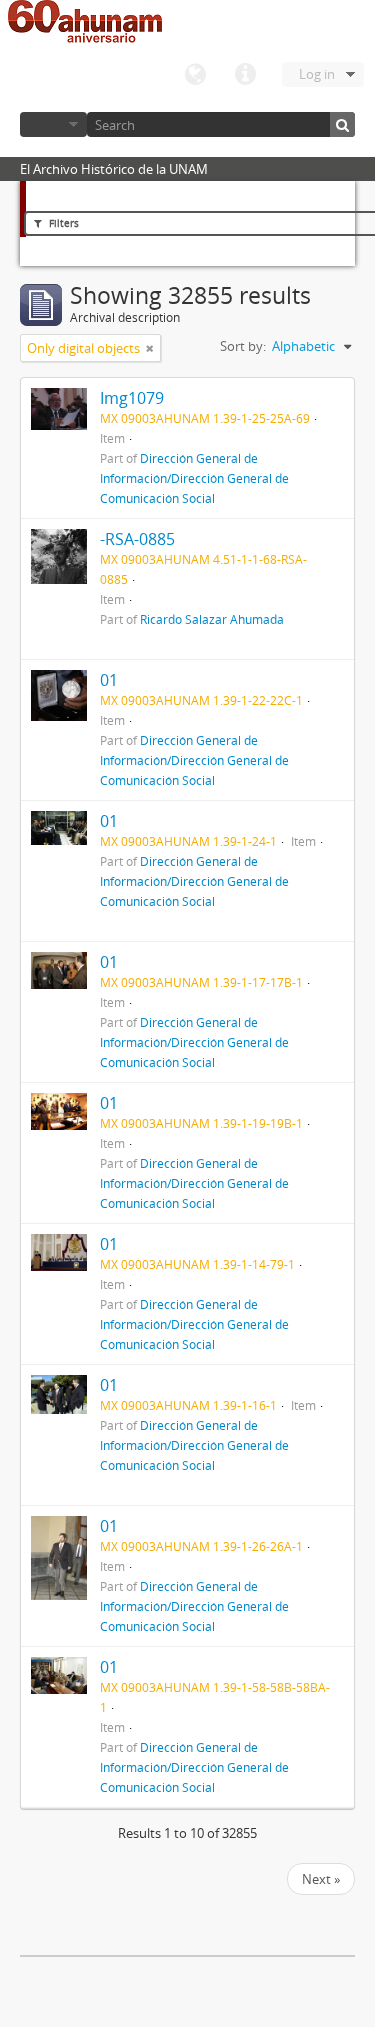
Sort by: (243, 346)
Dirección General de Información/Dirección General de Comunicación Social (194, 478)
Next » (321, 1879)
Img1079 (132, 398)
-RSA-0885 (137, 539)
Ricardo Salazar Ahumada (212, 619)
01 (109, 680)
